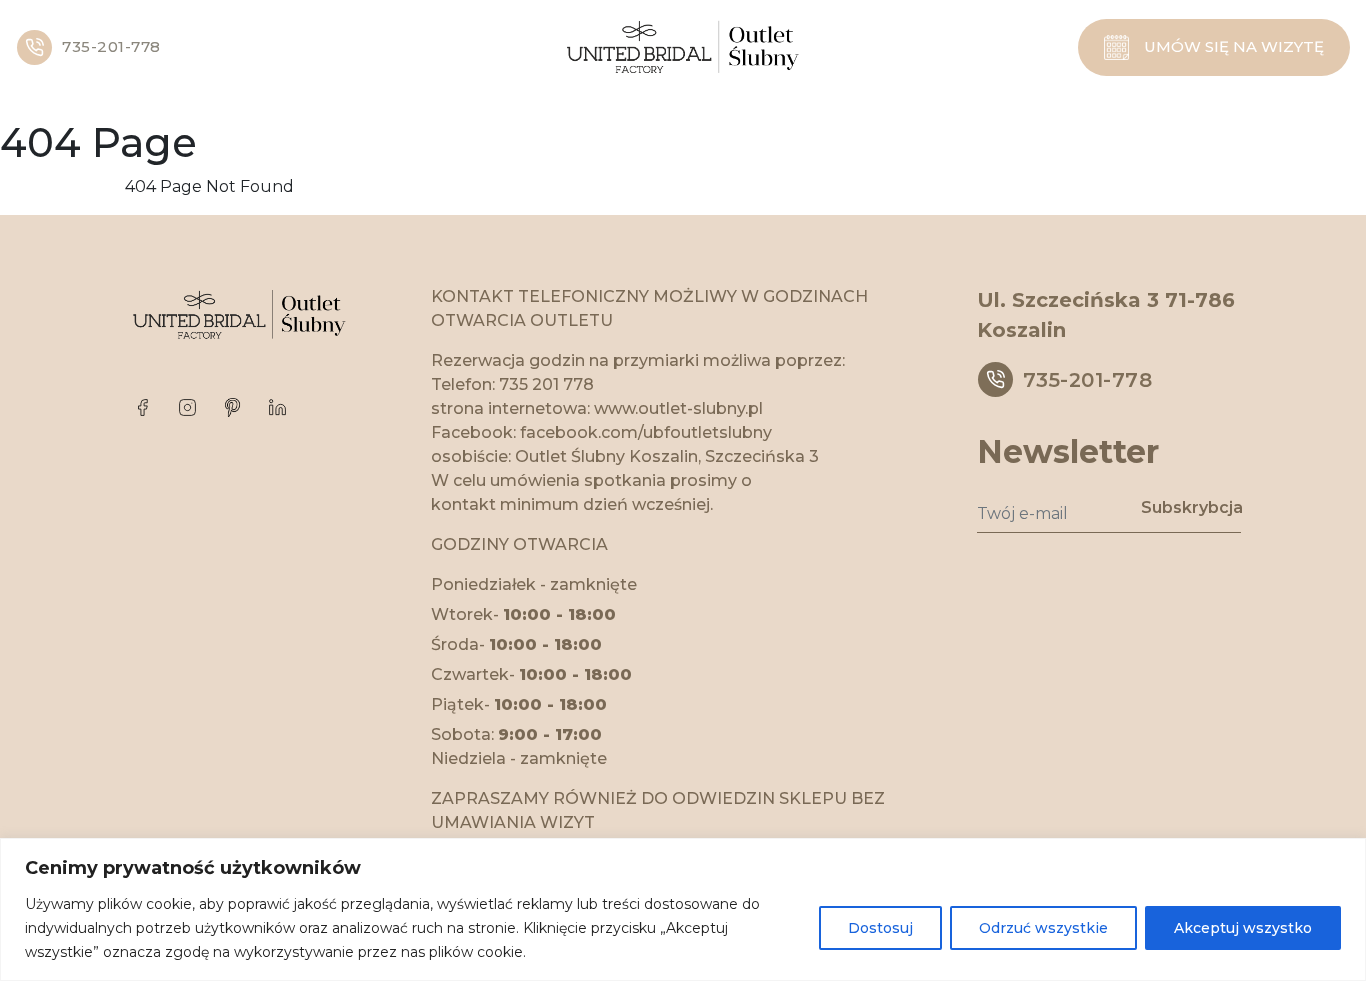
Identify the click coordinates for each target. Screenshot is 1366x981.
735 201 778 (546, 384)
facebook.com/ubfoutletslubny (646, 432)
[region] (683, 909)
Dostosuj (880, 928)
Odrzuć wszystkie (1043, 928)
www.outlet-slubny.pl (678, 408)
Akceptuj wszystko (1243, 928)
